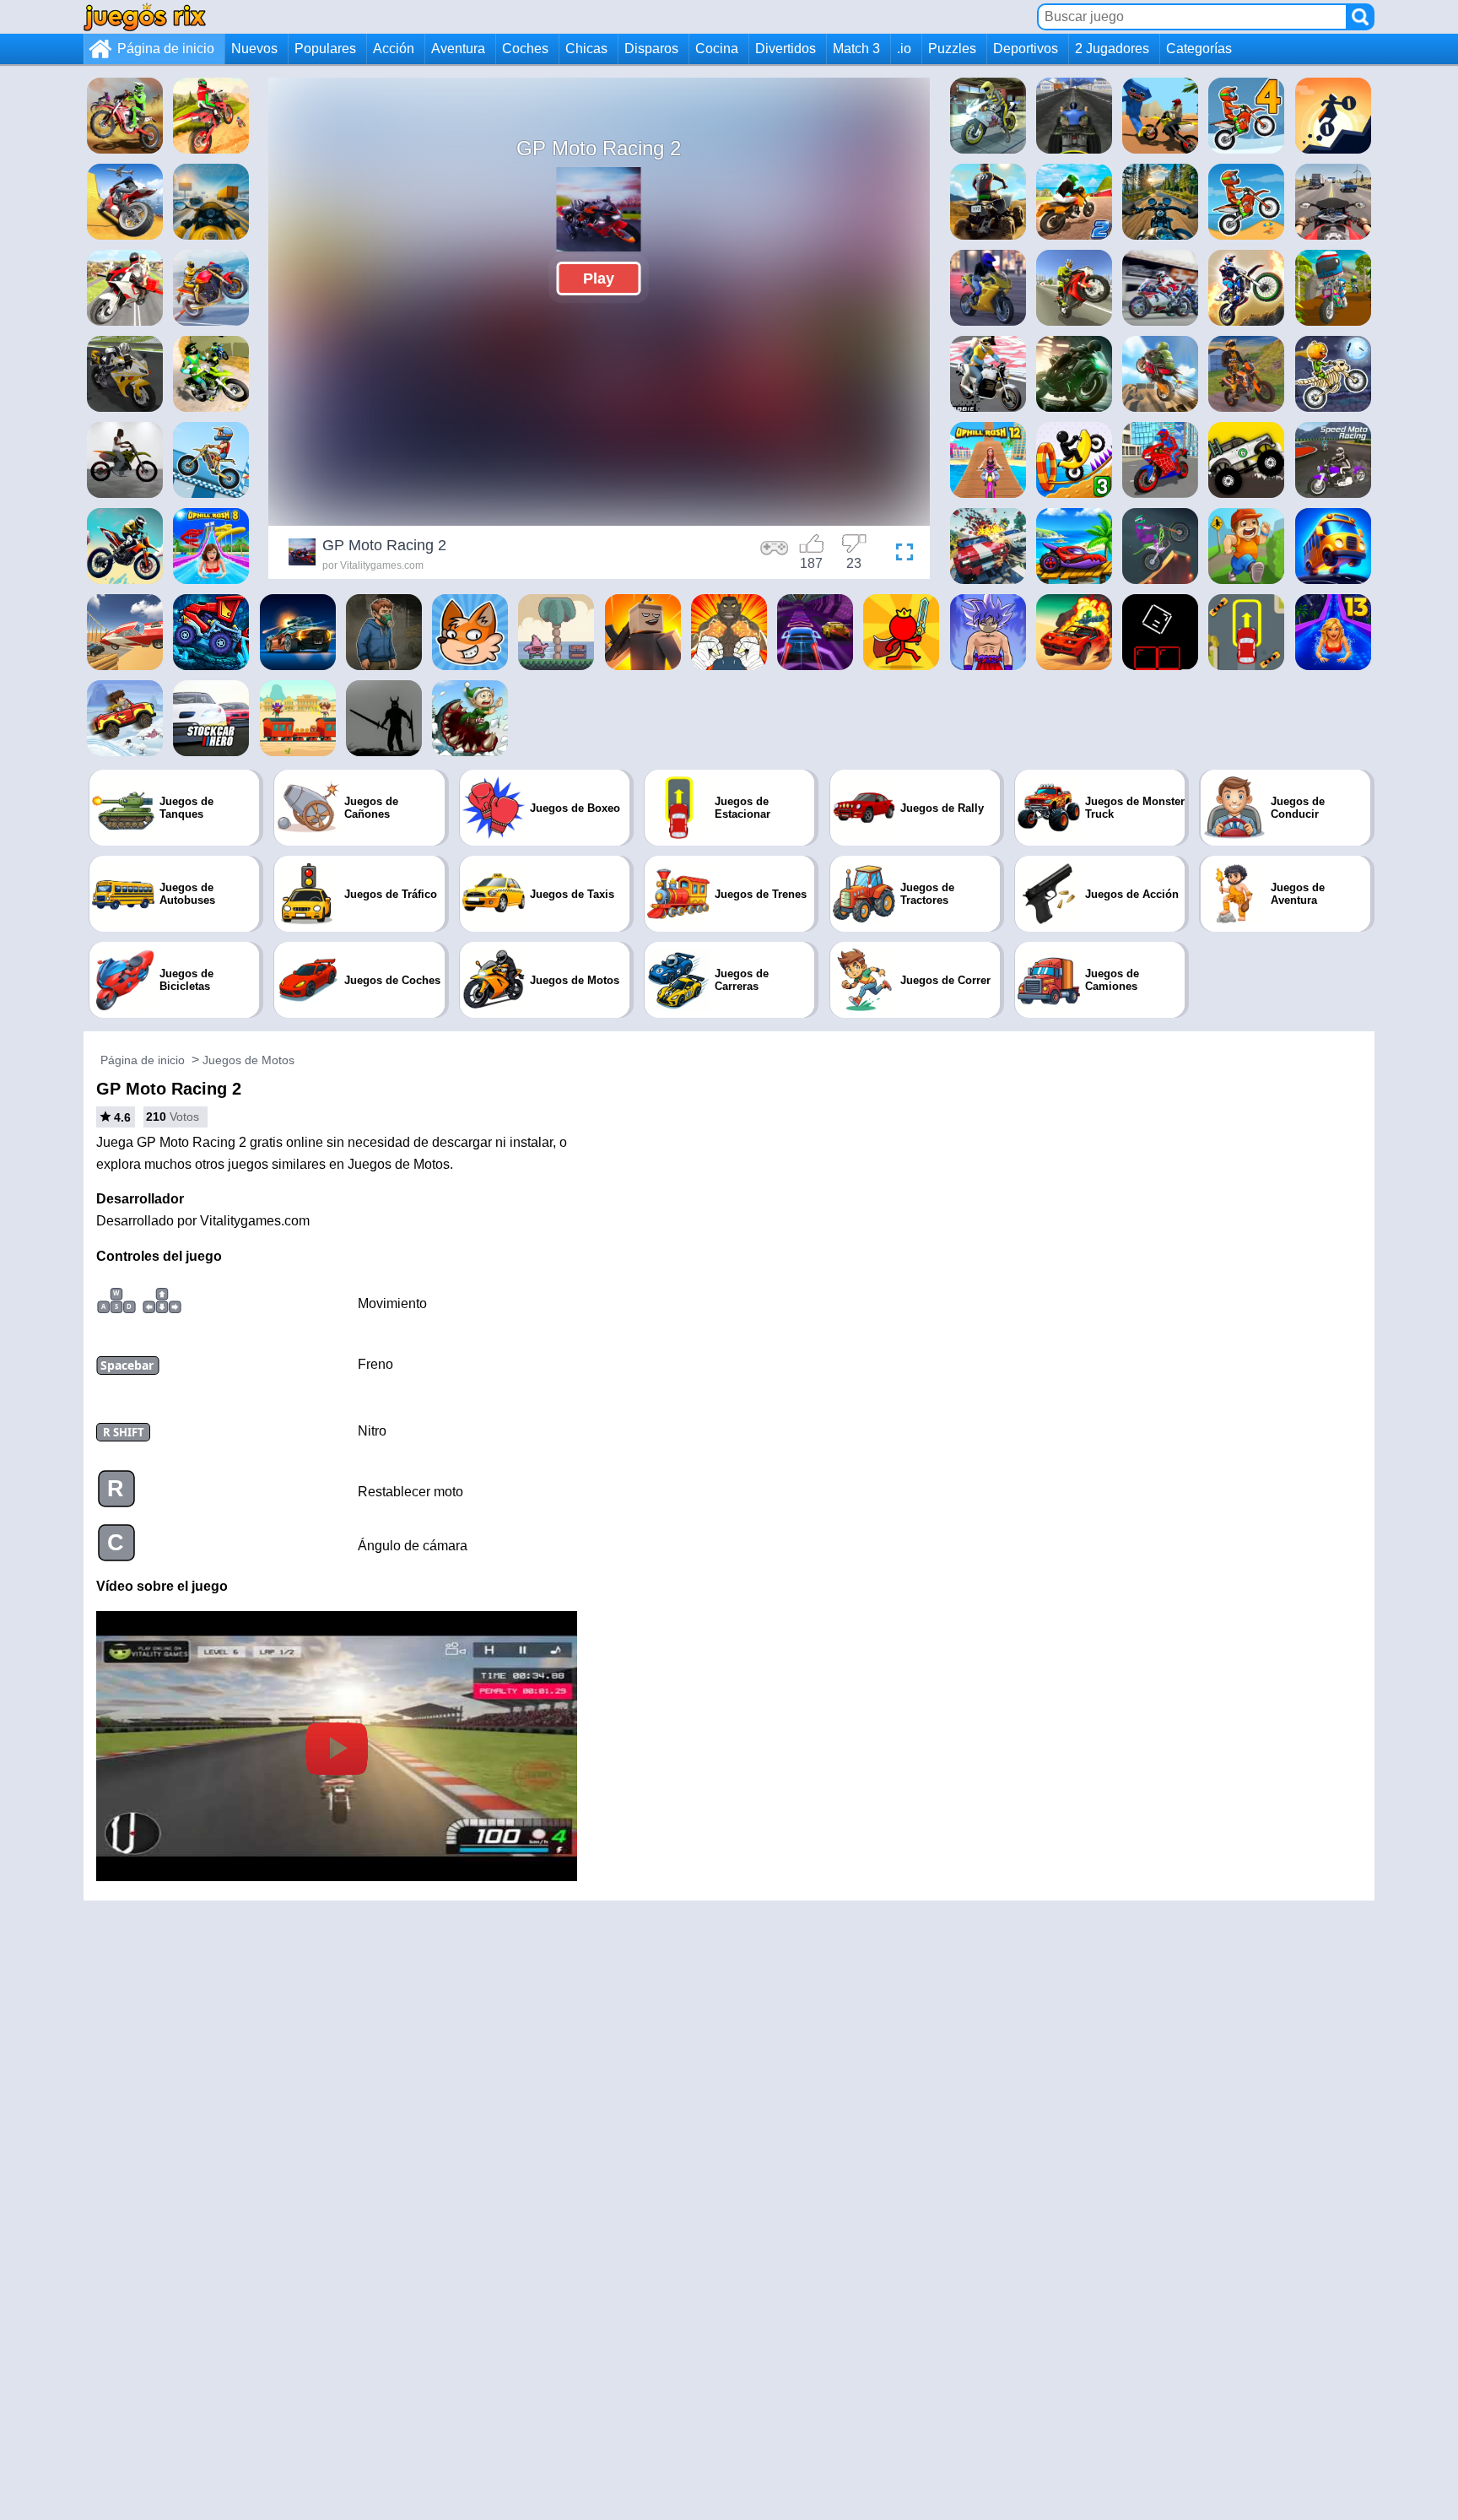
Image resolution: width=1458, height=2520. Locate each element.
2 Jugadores (1112, 49)
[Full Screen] (900, 554)
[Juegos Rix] (145, 16)
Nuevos (254, 49)
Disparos (651, 49)
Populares (325, 49)
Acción (394, 49)
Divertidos (786, 49)
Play (599, 278)
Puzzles (952, 49)
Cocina (717, 49)
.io (904, 49)
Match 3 (856, 49)
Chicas (586, 49)
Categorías (1199, 49)
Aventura (458, 49)
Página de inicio (166, 49)
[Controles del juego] (775, 554)
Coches (525, 49)
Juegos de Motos (248, 1060)
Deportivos (1026, 49)
